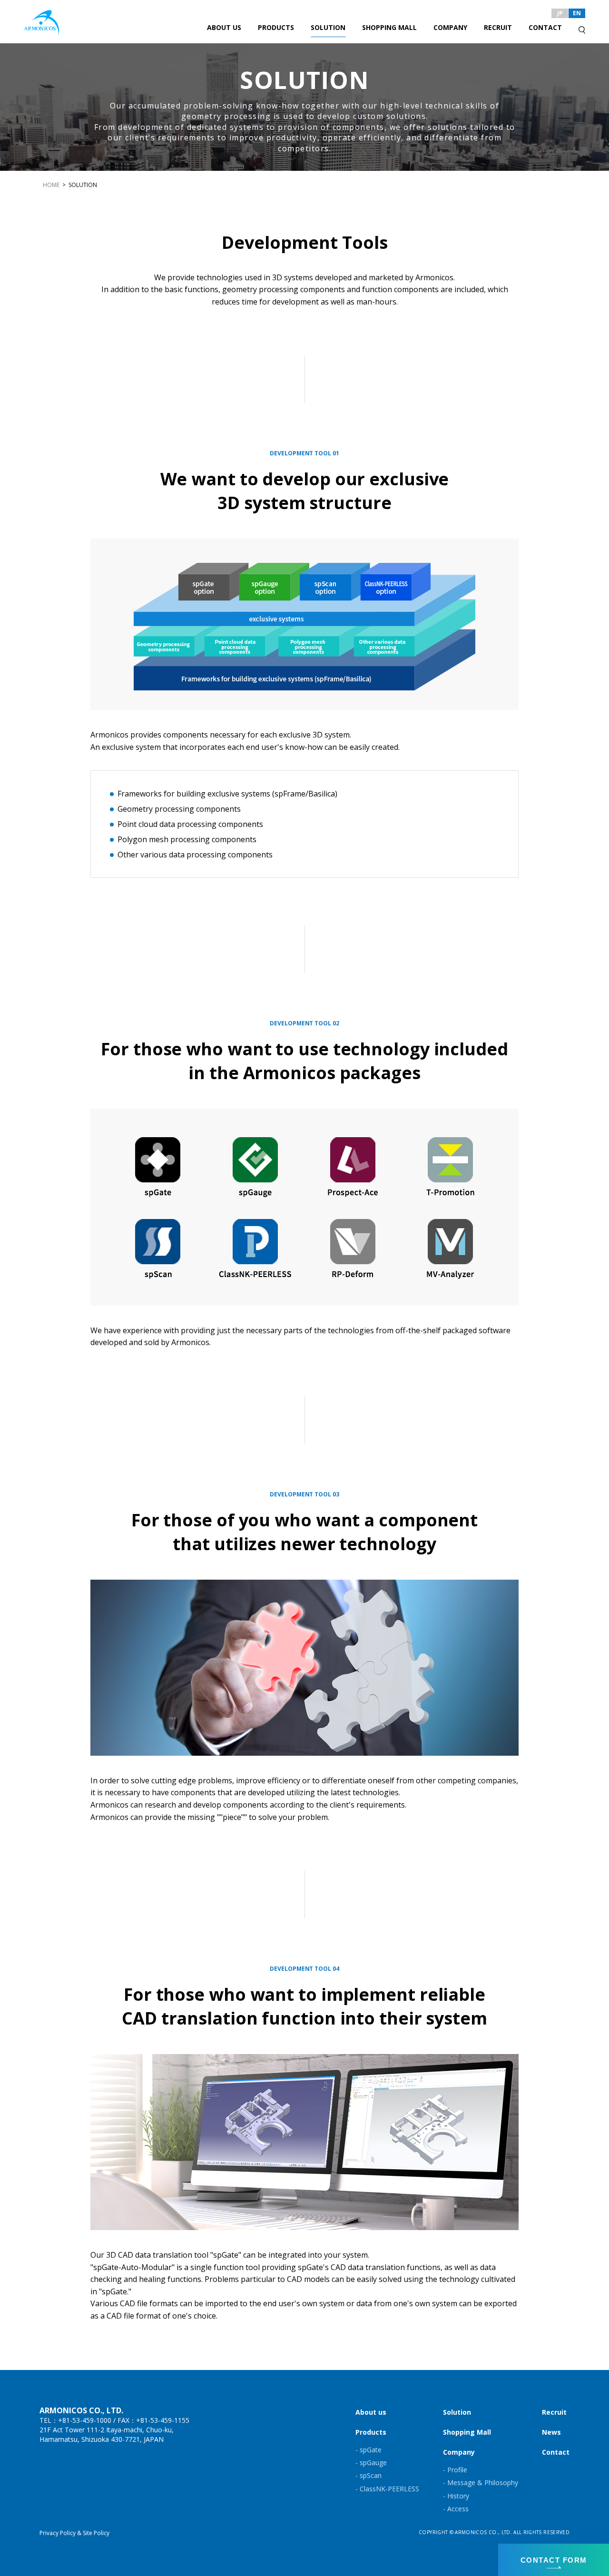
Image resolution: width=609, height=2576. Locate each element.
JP (560, 13)
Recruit (554, 2412)
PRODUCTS (276, 27)
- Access (456, 2509)
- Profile (455, 2470)
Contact (556, 2452)
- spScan (368, 2475)
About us (371, 2412)
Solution (457, 2412)
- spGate (368, 2450)
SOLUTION (328, 27)
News (551, 2432)
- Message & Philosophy (481, 2483)
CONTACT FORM (554, 2560)
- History (456, 2496)
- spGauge (371, 2463)
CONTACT (545, 27)
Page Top (590, 2489)
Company (459, 2452)
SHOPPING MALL (389, 27)
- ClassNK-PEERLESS (387, 2489)
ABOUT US (224, 27)
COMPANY (450, 27)
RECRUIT (498, 27)
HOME (51, 185)
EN (577, 13)
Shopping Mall (467, 2432)
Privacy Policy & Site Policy (74, 2533)
